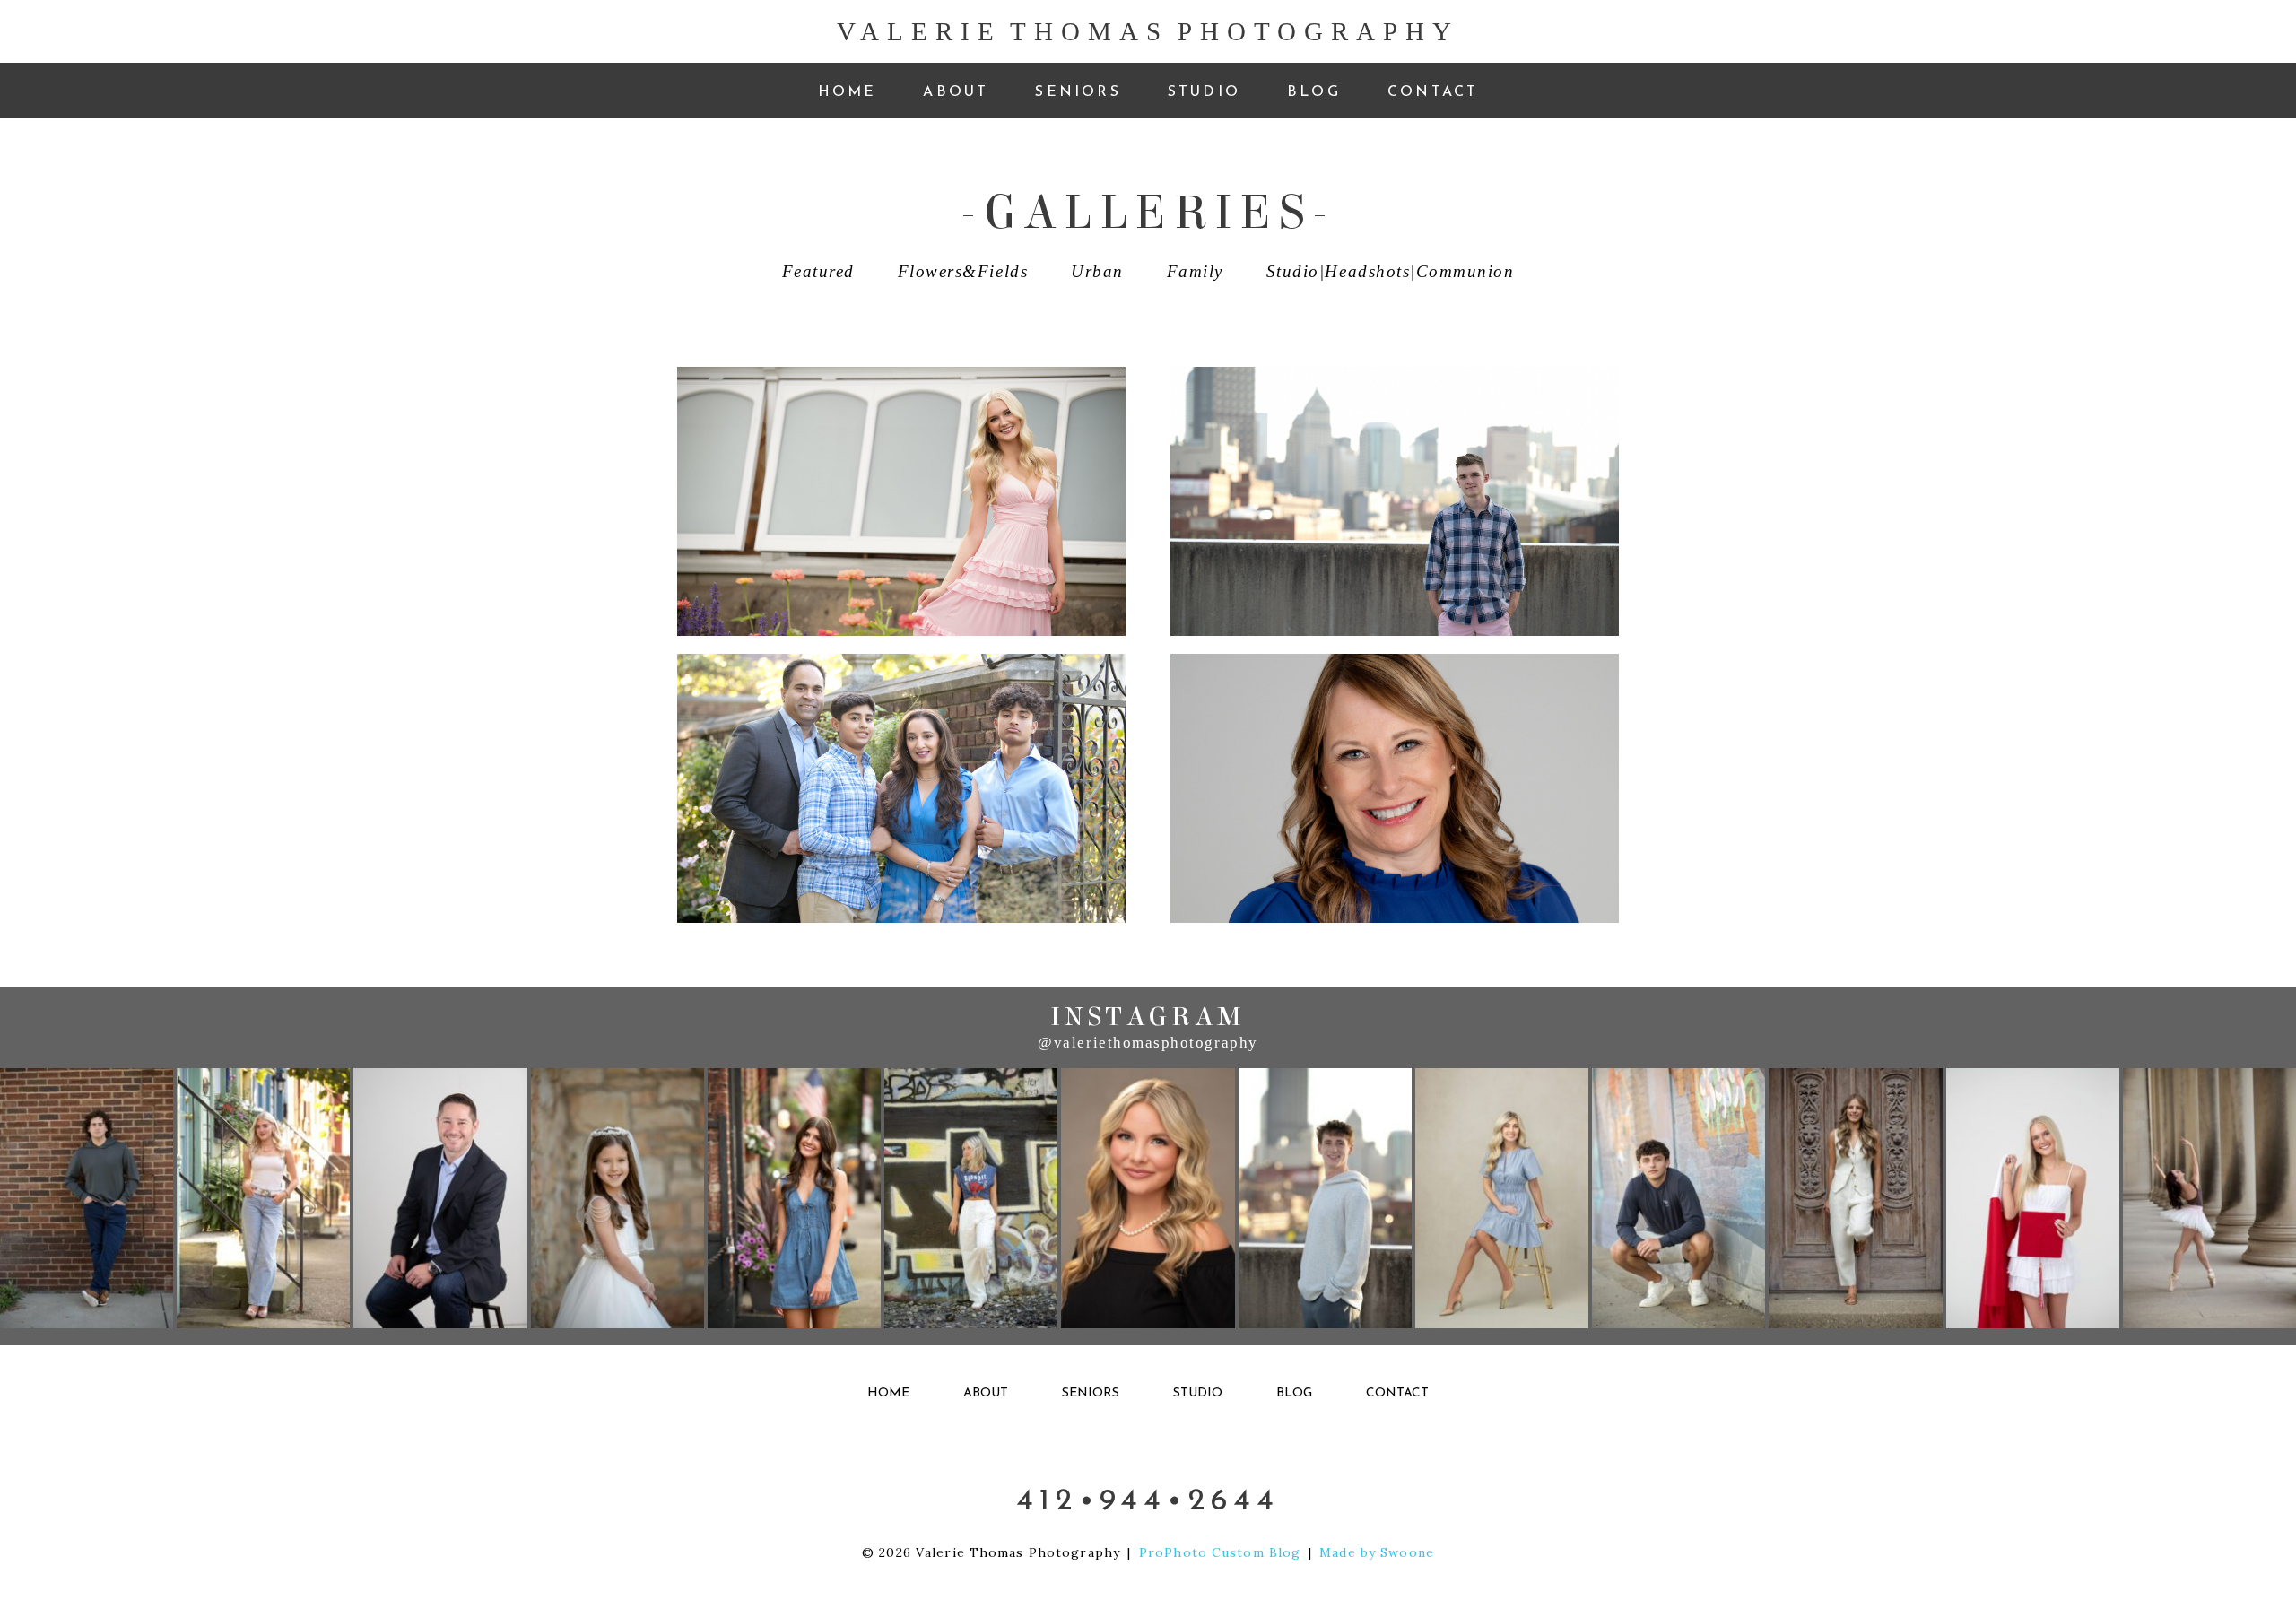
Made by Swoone (1377, 1552)
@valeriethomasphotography (1148, 1043)
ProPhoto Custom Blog (1220, 1552)
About (956, 91)
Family (1195, 271)
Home (848, 91)
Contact (1433, 91)
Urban (1097, 271)
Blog (1314, 91)
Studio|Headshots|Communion (1391, 271)
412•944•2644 (1148, 1499)
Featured (818, 271)
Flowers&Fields (963, 271)
